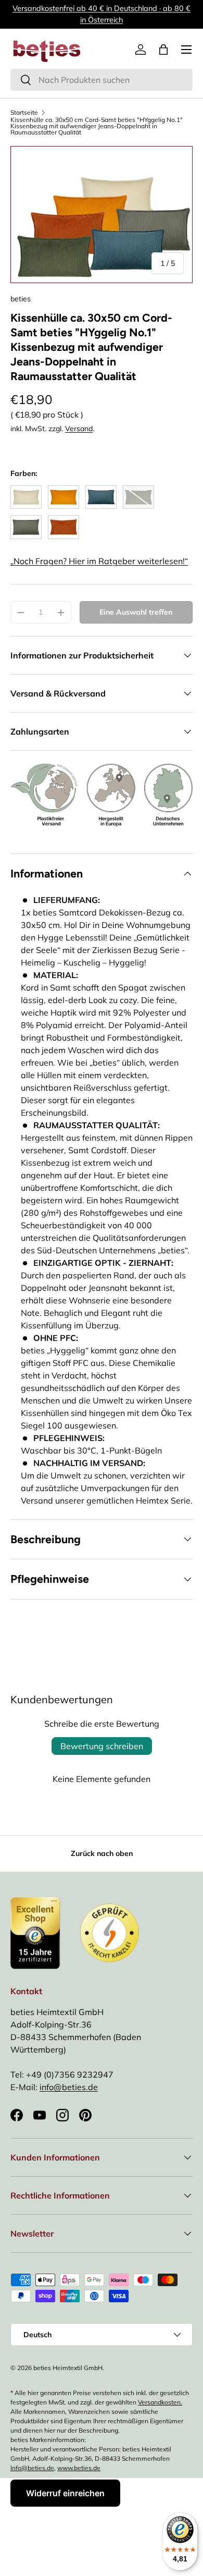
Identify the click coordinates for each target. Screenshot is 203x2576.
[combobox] (102, 80)
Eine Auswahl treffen (136, 612)
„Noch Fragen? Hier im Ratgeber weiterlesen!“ (99, 561)
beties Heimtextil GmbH (68, 2368)
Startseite (24, 113)
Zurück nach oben (102, 1853)
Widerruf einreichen (65, 2493)
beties (21, 299)
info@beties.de (69, 2087)
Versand (79, 429)
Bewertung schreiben (102, 1746)
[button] (163, 50)
